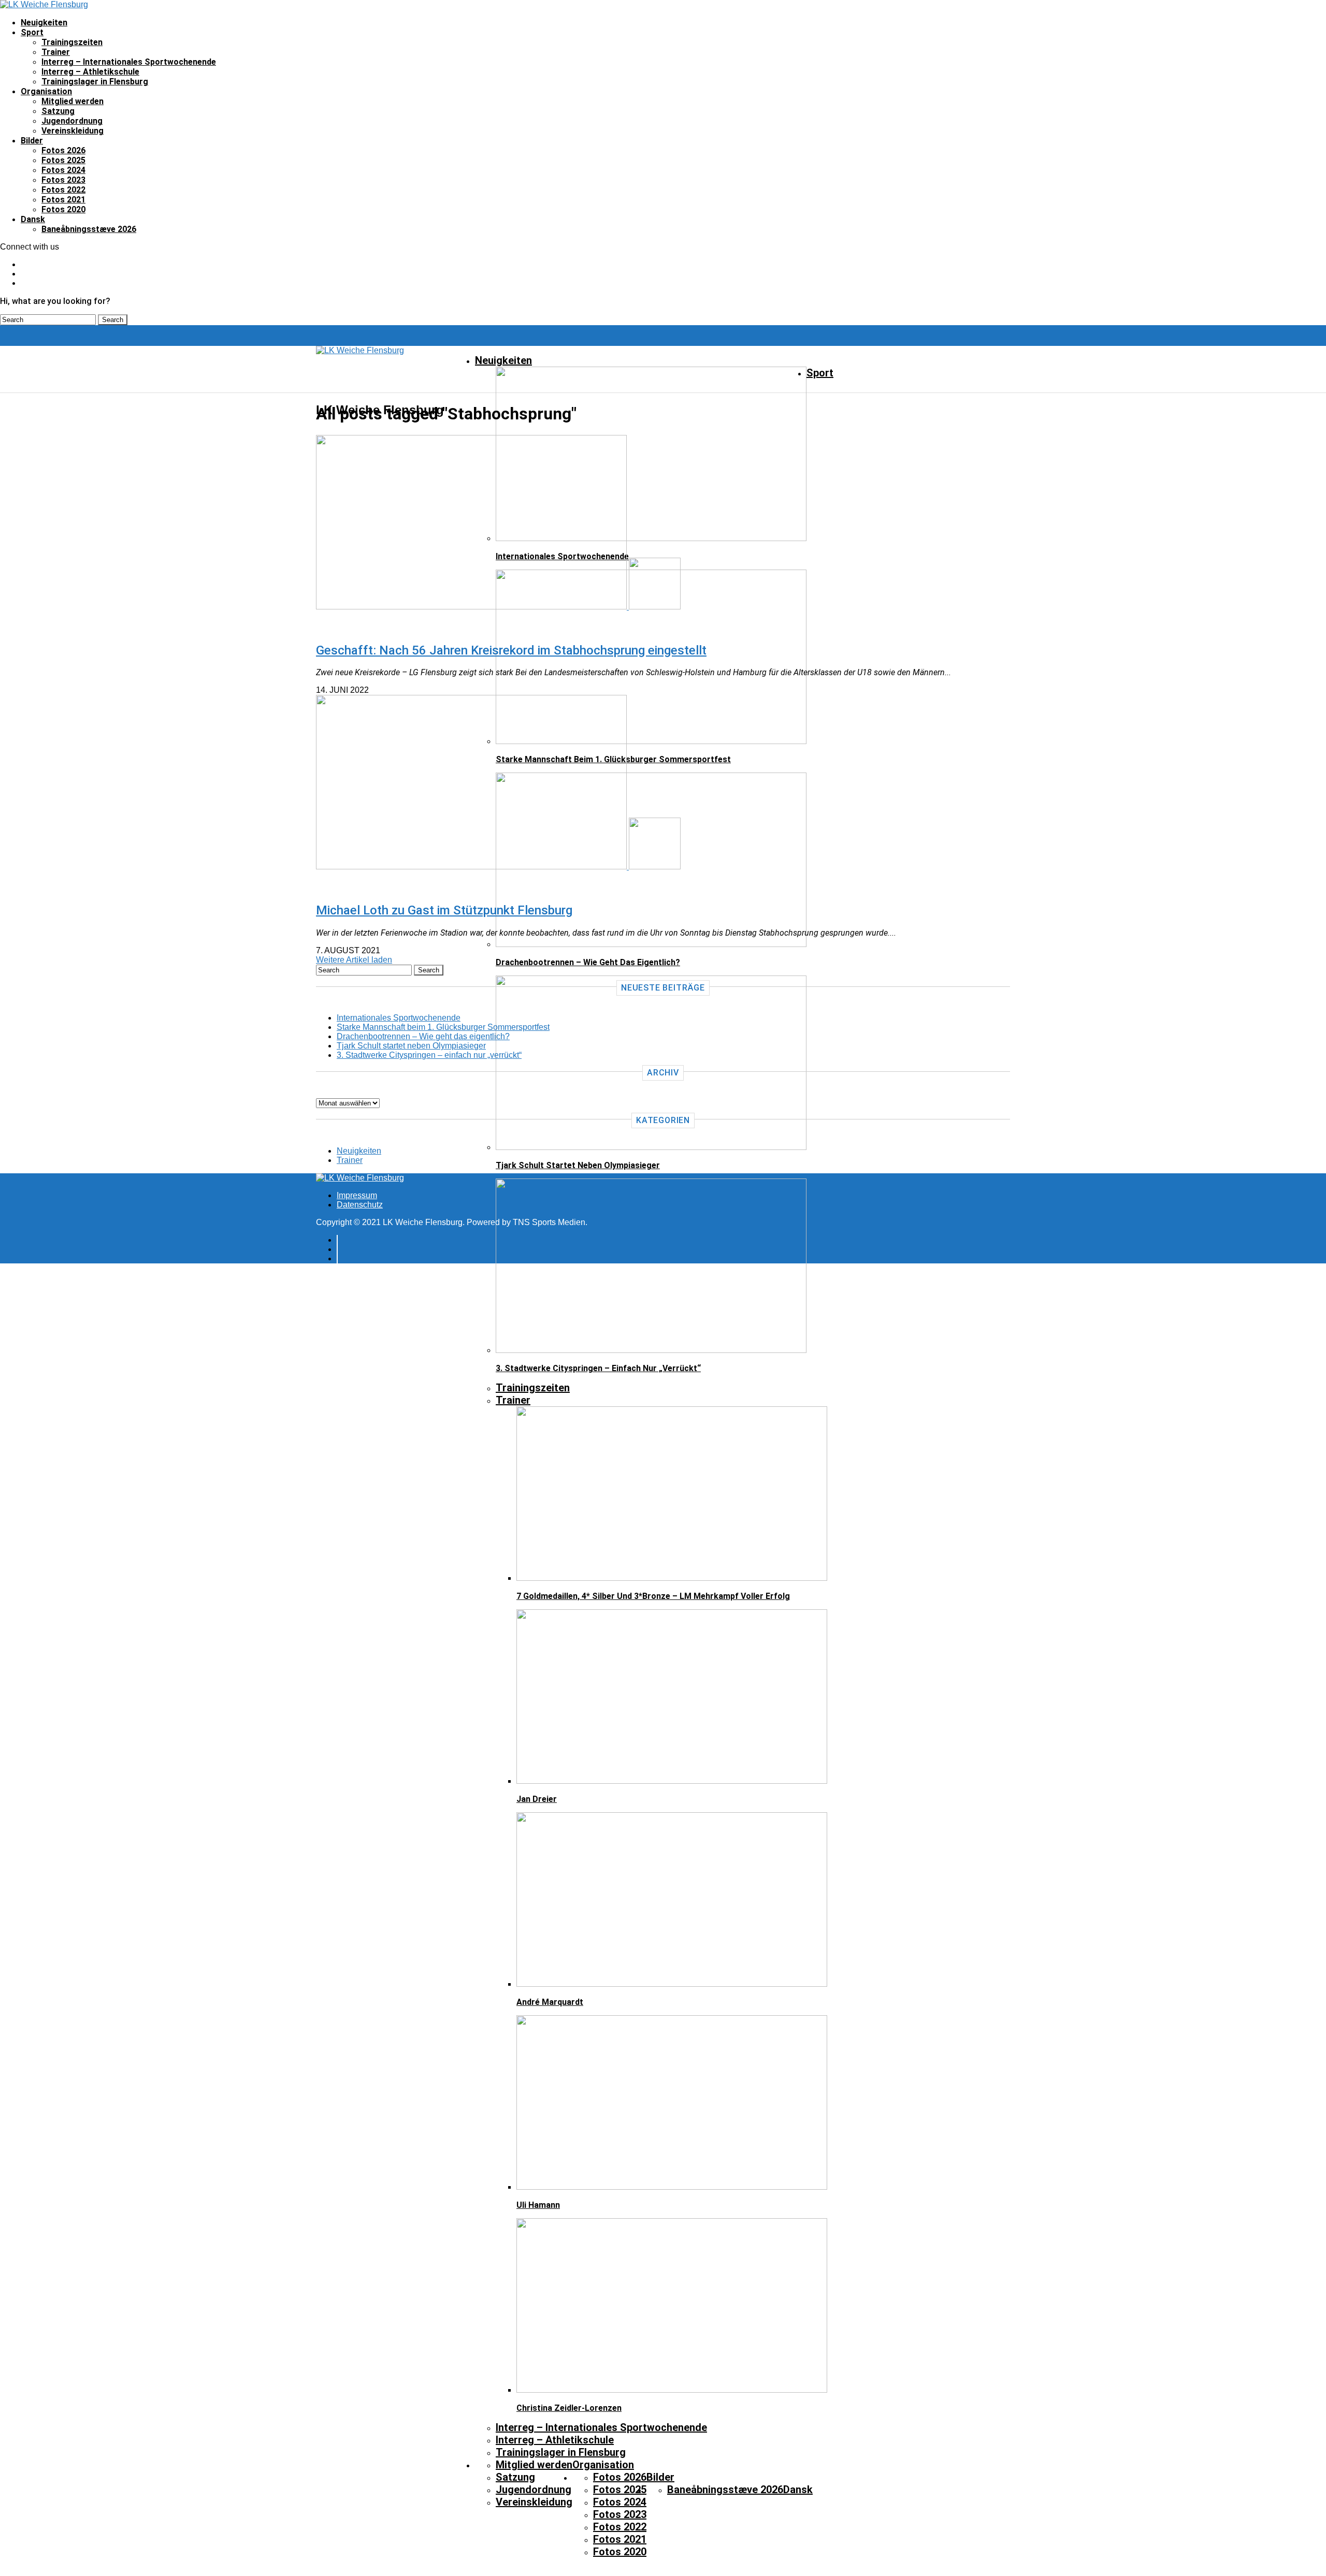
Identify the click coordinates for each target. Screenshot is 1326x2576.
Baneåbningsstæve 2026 (89, 229)
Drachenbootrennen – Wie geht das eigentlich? (423, 1036)
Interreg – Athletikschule (90, 72)
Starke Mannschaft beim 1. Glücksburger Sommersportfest (443, 1027)
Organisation (46, 91)
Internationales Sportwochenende (399, 1018)
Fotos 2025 (63, 160)
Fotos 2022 (63, 190)
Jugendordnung (72, 121)
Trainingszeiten (72, 42)
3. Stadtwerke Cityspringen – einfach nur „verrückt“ (429, 1055)
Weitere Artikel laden (354, 960)
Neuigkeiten (44, 23)
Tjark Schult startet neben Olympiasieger (411, 1046)
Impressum (357, 1195)
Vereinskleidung (73, 131)
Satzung (58, 111)
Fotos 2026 (63, 150)
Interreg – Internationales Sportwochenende (129, 62)
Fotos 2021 (63, 200)
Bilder (32, 141)
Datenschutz (360, 1205)
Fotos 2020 (63, 209)
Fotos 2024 (63, 170)
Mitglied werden (73, 101)
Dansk (33, 219)
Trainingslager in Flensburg (95, 82)
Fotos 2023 (63, 180)
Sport (32, 32)
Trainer (56, 52)
